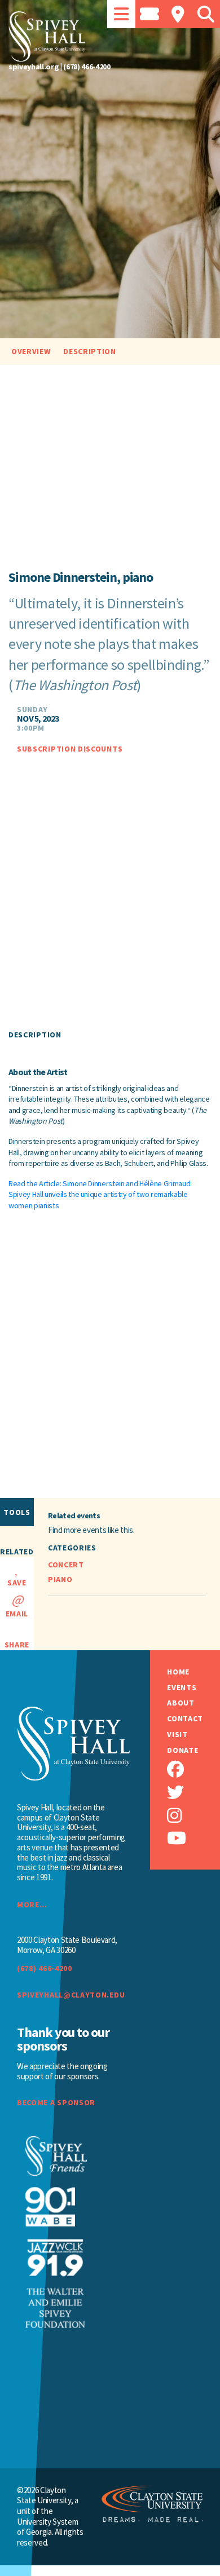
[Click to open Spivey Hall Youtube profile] (193, 1838)
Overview (31, 351)
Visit (177, 1735)
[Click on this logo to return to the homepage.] (110, 37)
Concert (66, 1565)
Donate (182, 1750)
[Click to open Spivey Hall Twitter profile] (193, 1793)
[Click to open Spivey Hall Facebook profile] (193, 1769)
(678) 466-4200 (87, 67)
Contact (185, 1719)
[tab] (121, 14)
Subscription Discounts (70, 749)
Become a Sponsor (56, 2103)
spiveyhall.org (34, 67)
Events (182, 1688)
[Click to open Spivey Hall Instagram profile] (193, 1816)
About (181, 1703)
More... (32, 1905)
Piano (60, 1579)
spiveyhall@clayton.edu (71, 1995)
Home (178, 1672)
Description (90, 351)
